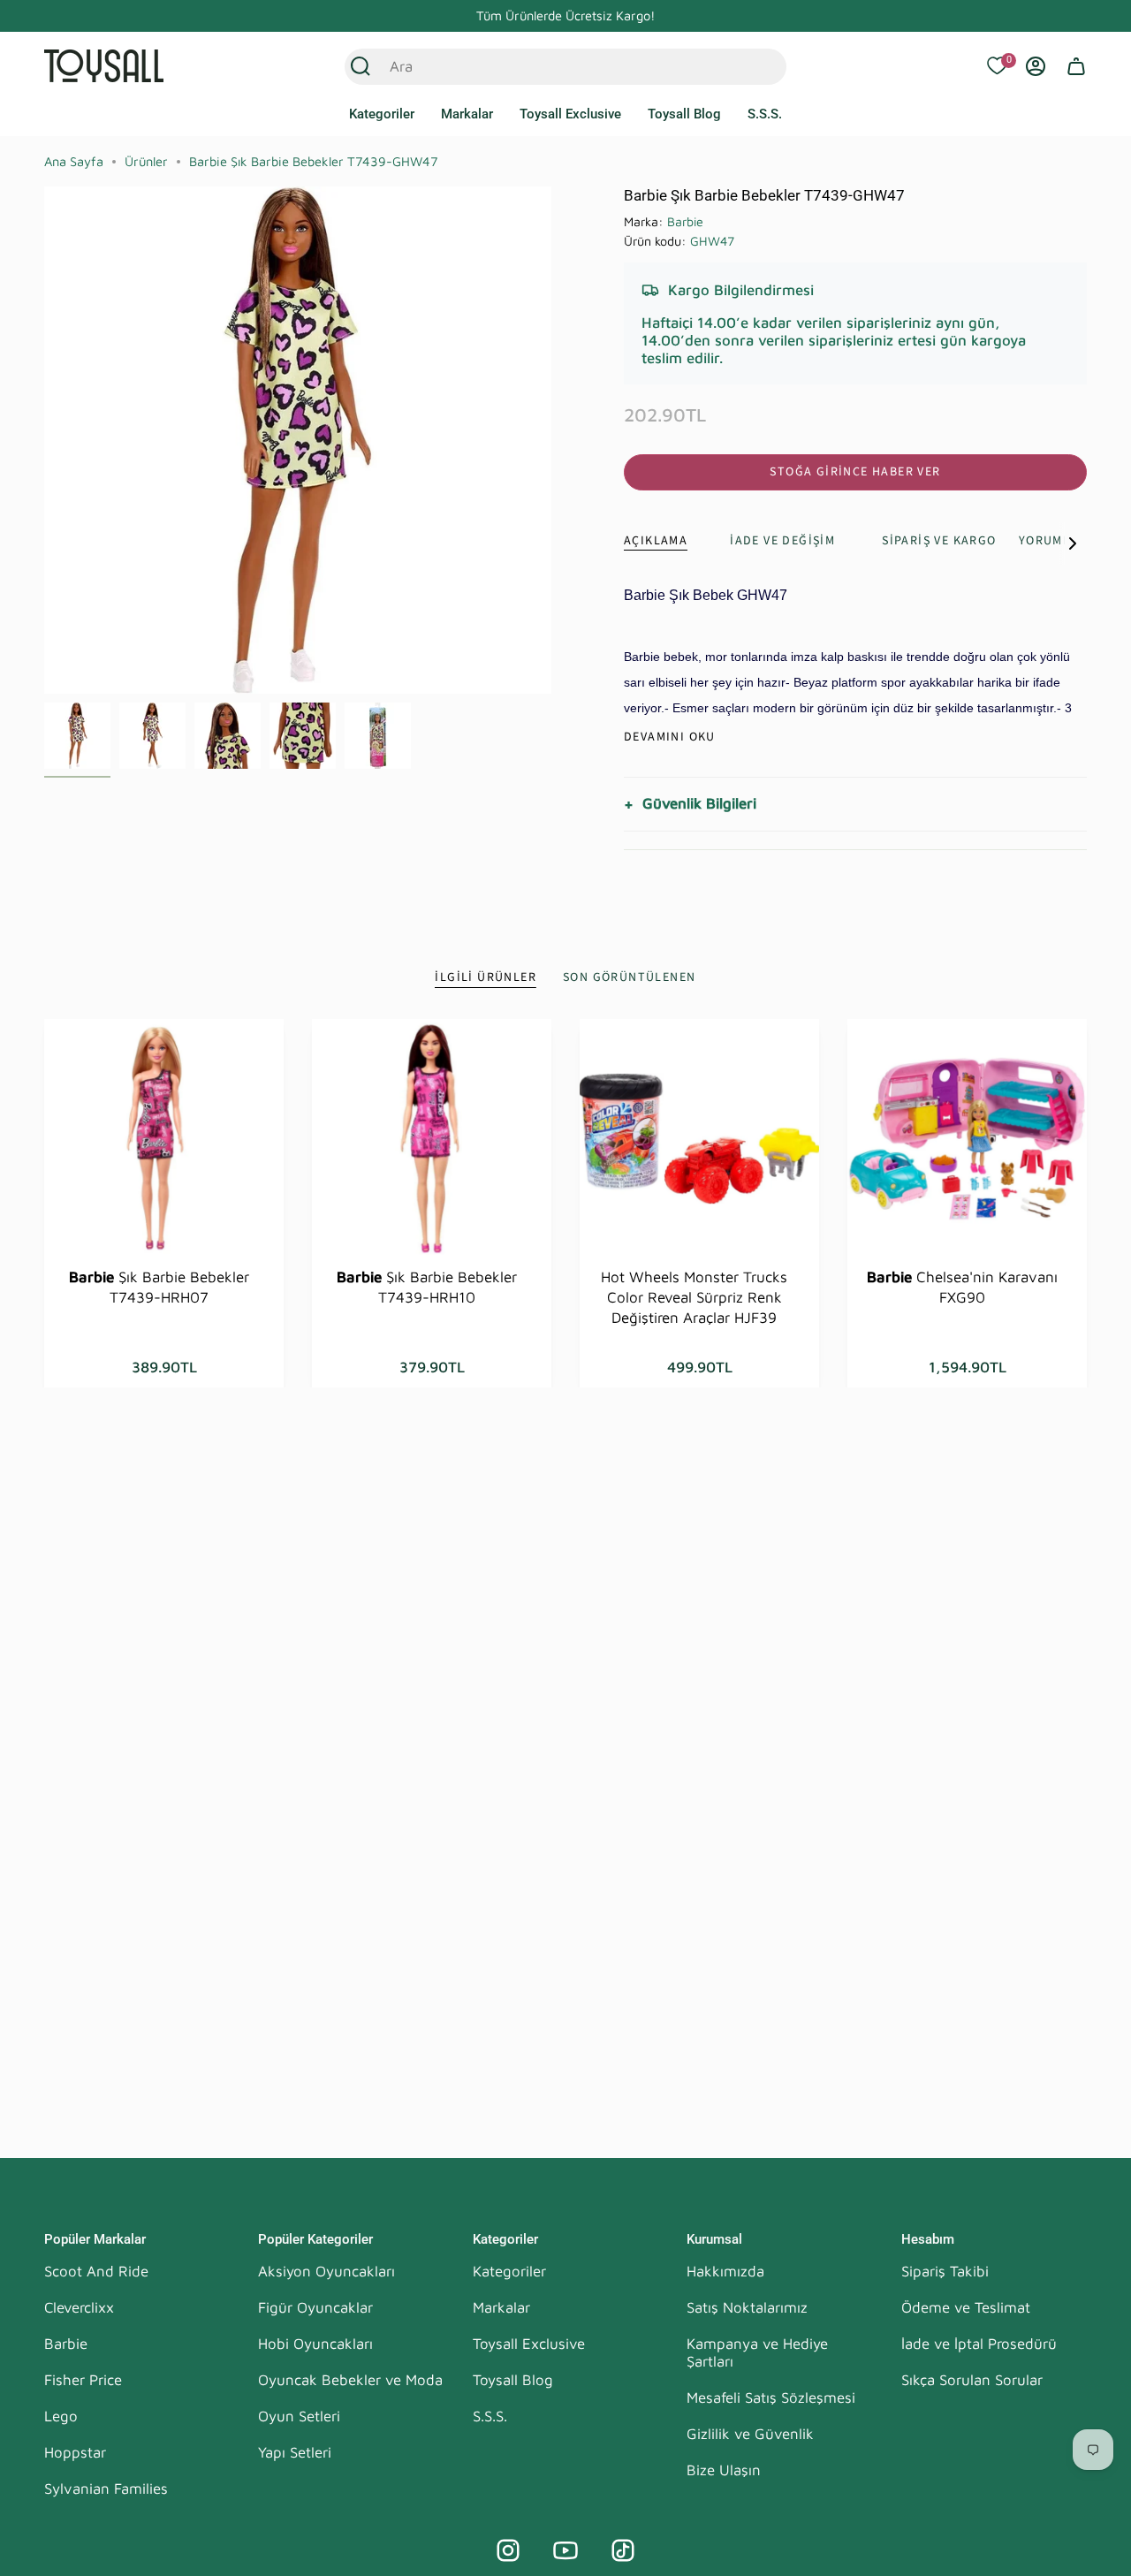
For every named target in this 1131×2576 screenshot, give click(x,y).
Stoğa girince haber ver (855, 472)
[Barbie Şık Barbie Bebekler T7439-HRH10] (432, 1139)
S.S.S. (490, 2416)
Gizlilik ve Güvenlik (750, 2434)
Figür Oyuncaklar (315, 2307)
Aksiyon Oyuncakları (326, 2271)
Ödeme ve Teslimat (966, 2307)
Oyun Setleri (299, 2416)
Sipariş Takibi (945, 2271)
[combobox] (547, 66)
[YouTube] (565, 2550)
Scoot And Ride (96, 2271)
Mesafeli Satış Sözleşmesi (771, 2397)
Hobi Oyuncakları (315, 2344)
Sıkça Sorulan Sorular (972, 2380)
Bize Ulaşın (724, 2470)
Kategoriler (509, 2271)
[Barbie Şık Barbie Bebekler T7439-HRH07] (164, 1139)
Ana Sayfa (74, 161)
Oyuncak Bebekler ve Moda (350, 2380)
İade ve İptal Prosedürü (979, 2344)
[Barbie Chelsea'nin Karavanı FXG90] (967, 1139)
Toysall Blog (513, 2380)
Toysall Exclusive (529, 2344)
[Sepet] (1076, 66)
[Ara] (361, 66)
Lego (61, 2416)
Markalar (501, 2307)
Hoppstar (75, 2452)
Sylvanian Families (106, 2489)
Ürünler (146, 161)
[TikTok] (623, 2550)
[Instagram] (508, 2550)
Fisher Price (83, 2380)
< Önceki (44, 440)
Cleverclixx (79, 2307)
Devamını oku (670, 737)
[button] (382, 115)
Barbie (685, 221)
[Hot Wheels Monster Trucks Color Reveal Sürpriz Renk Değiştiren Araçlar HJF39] (699, 1139)
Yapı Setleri (295, 2452)
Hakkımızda (725, 2271)
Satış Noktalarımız (747, 2307)
